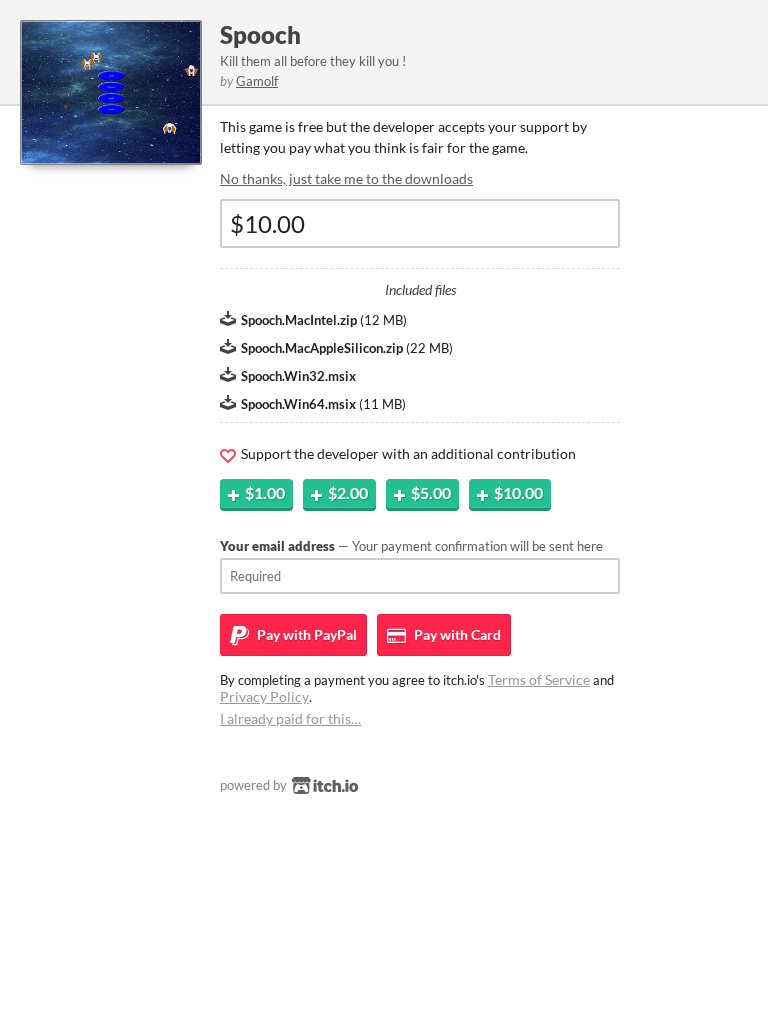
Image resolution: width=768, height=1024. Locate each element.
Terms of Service (539, 679)
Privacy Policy (264, 696)
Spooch (260, 34)
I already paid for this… (290, 718)
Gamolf (257, 81)
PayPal (305, 634)
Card (456, 634)
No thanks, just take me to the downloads (346, 178)
